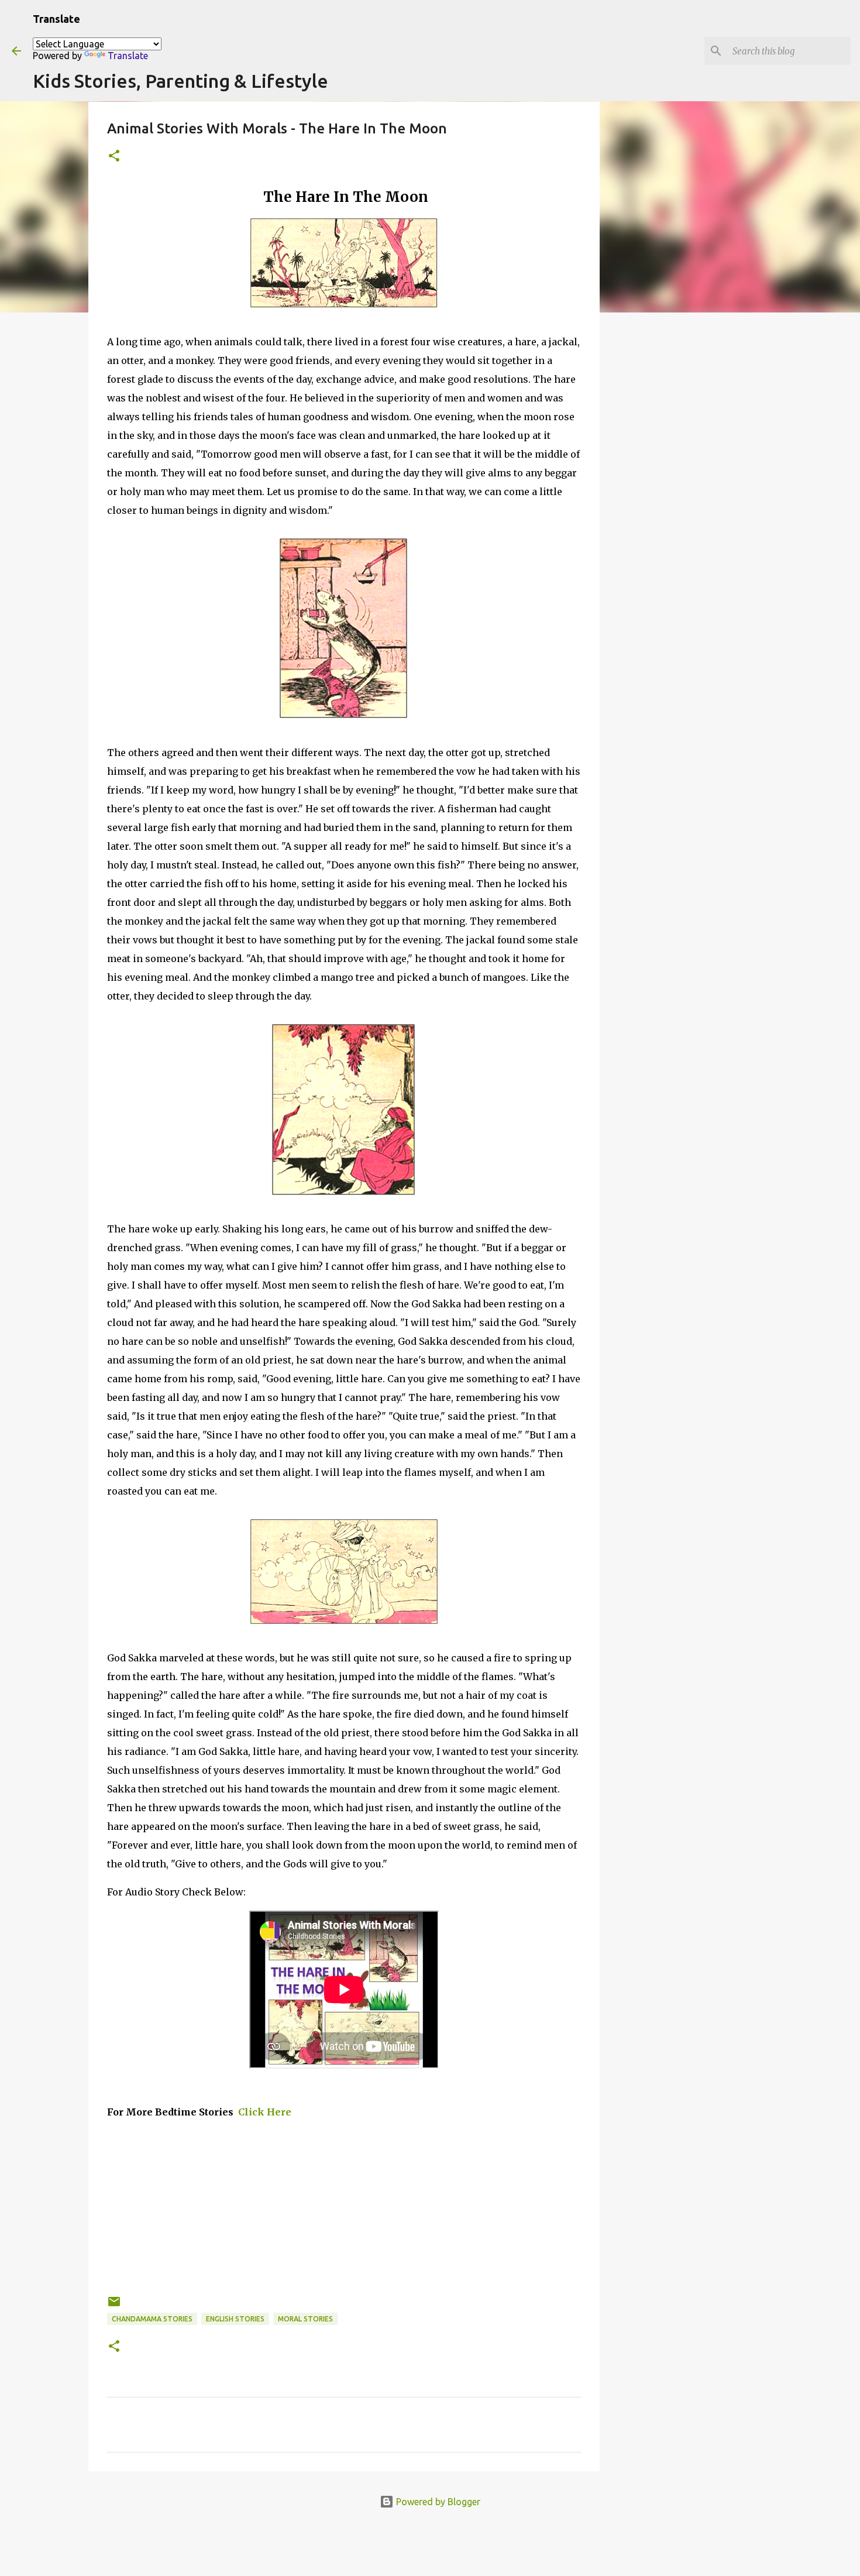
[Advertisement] (344, 2213)
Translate (128, 56)
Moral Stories (305, 2319)
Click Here (264, 2112)
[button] (114, 157)
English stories (235, 2319)
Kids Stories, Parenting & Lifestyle (180, 81)
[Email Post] (114, 2306)
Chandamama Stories (152, 2319)
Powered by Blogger (437, 2502)
